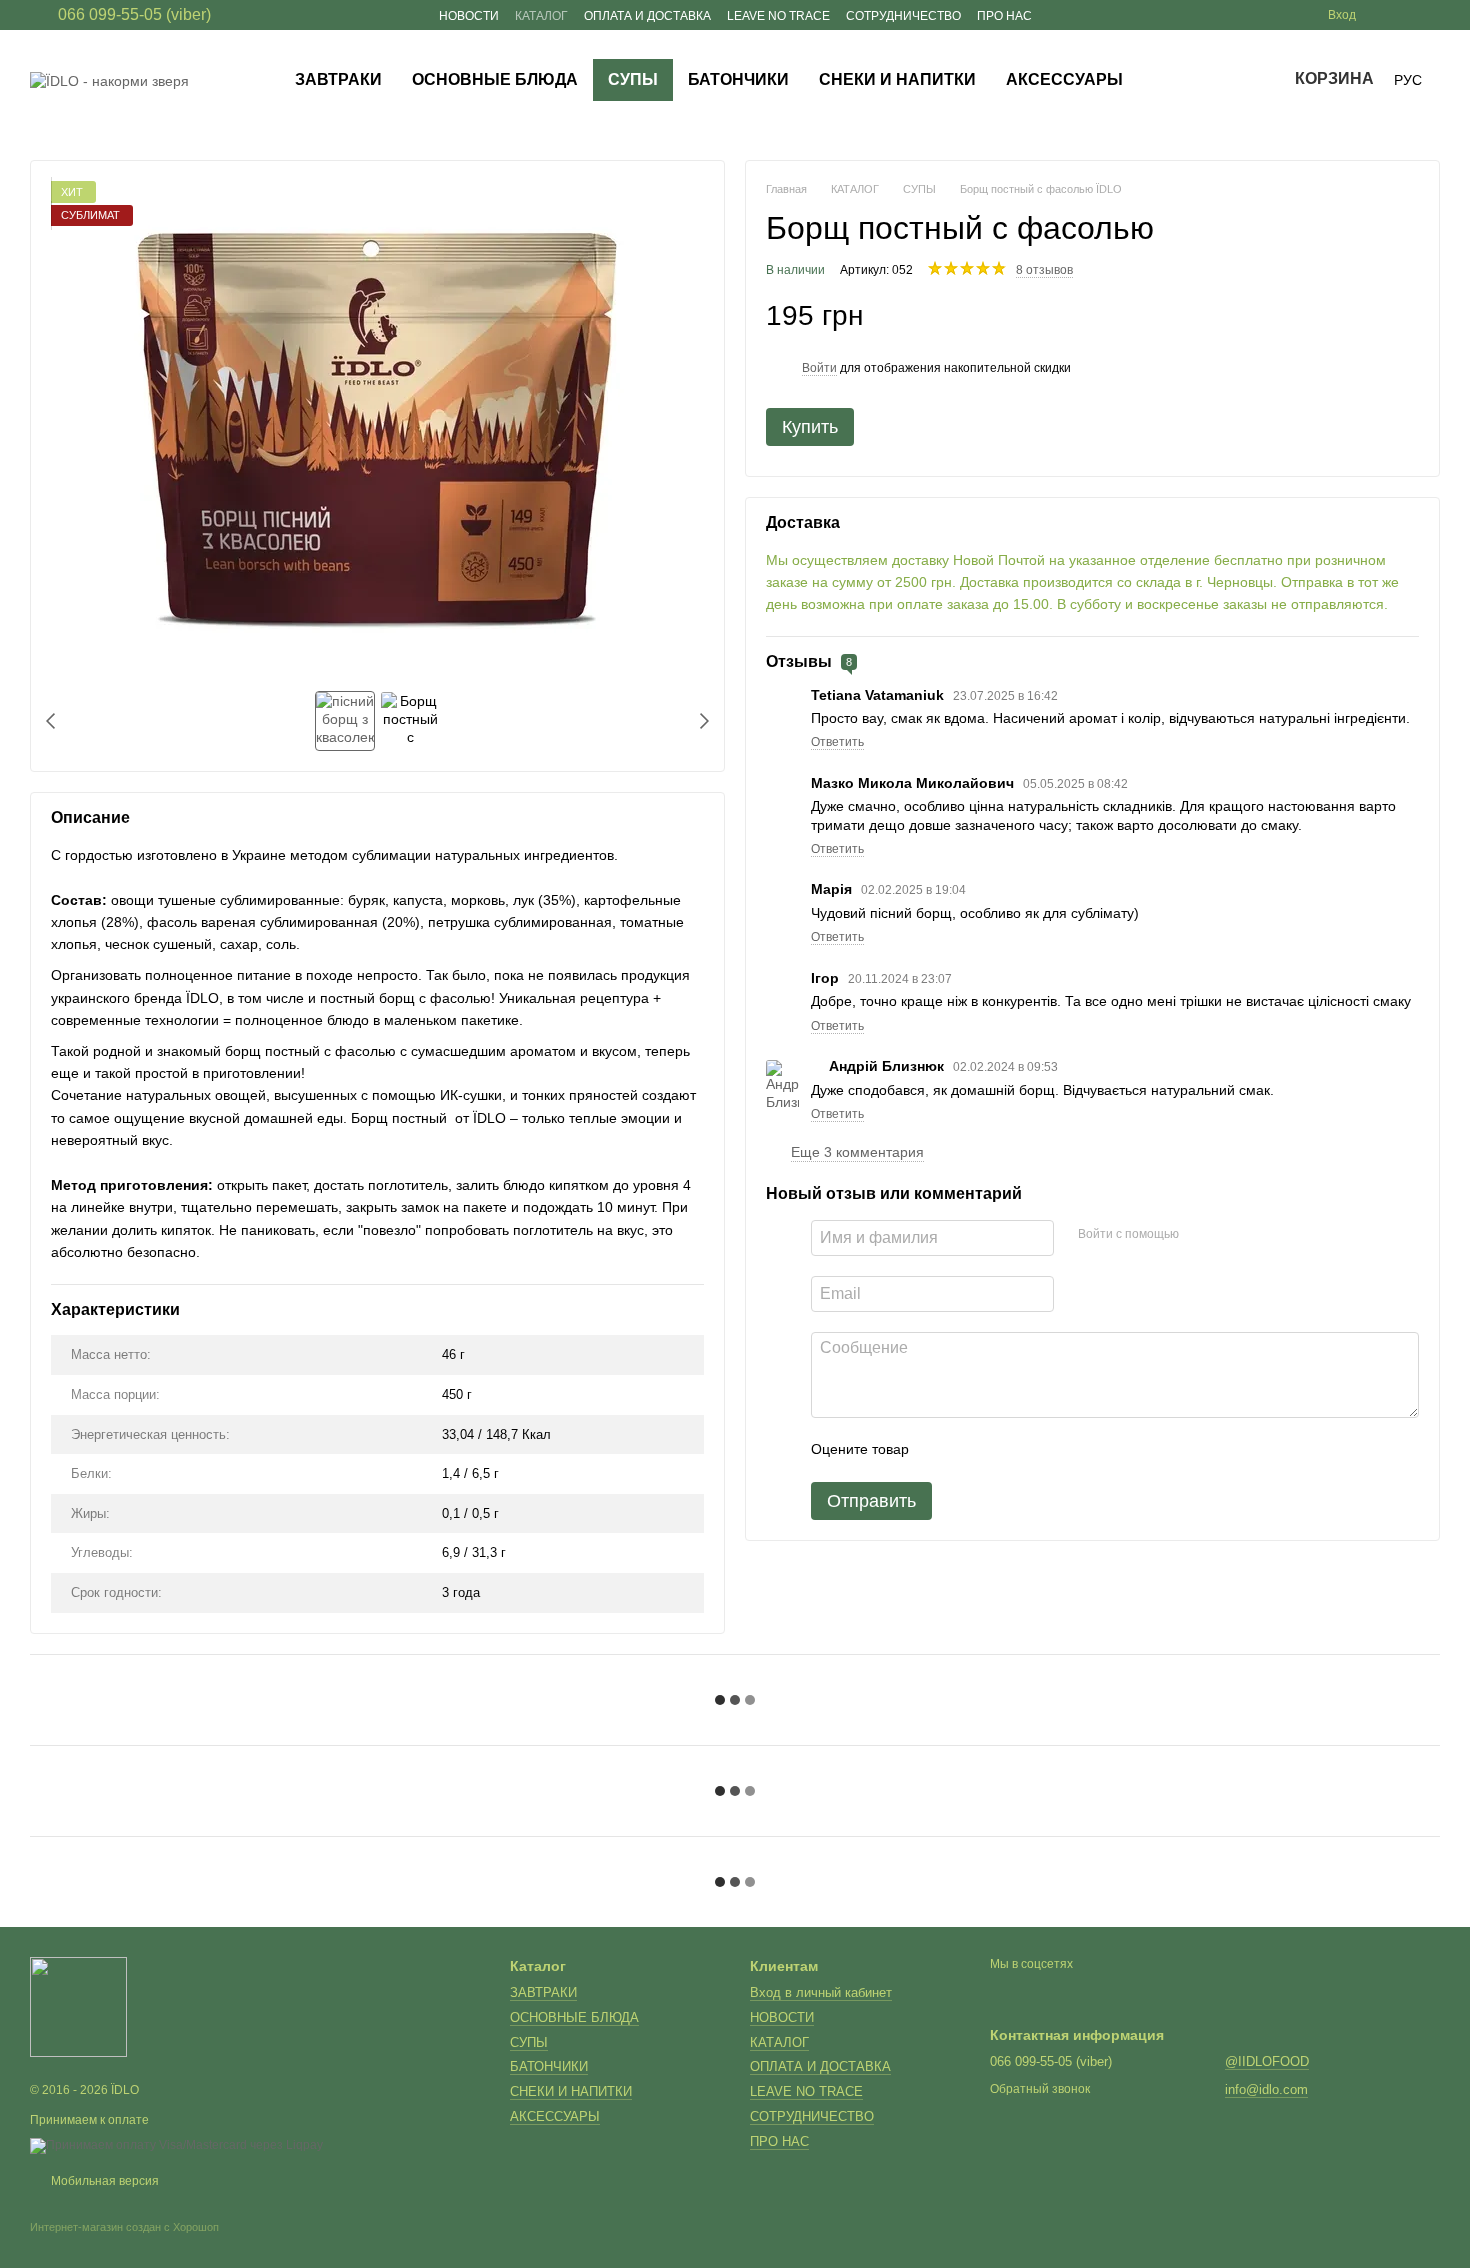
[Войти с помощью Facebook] (1201, 1235)
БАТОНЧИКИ (738, 79)
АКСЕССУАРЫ (1064, 79)
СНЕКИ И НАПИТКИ (897, 79)
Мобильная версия (103, 2181)
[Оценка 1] (942, 1450)
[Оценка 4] (1038, 1450)
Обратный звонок (1040, 2089)
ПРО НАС (1004, 16)
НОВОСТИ (469, 16)
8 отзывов (1044, 270)
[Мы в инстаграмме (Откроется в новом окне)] (1408, 15)
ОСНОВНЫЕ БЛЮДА (495, 79)
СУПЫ (633, 79)
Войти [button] (819, 368)
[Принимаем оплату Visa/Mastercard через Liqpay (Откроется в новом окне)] (176, 2145)
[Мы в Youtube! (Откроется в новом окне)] (1432, 15)
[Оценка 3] (1006, 1450)
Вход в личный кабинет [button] (821, 1992)
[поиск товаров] (1174, 80)
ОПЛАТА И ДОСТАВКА (647, 16)
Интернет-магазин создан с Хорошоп (124, 2227)
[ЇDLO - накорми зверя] (78, 2006)
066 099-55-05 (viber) (134, 15)
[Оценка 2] (974, 1450)
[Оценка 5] (1070, 1450)
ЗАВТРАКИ (338, 79)
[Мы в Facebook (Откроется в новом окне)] (1384, 15)
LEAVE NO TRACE (778, 16)
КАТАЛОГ (541, 16)
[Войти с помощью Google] (1233, 1235)
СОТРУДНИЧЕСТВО (903, 16)
